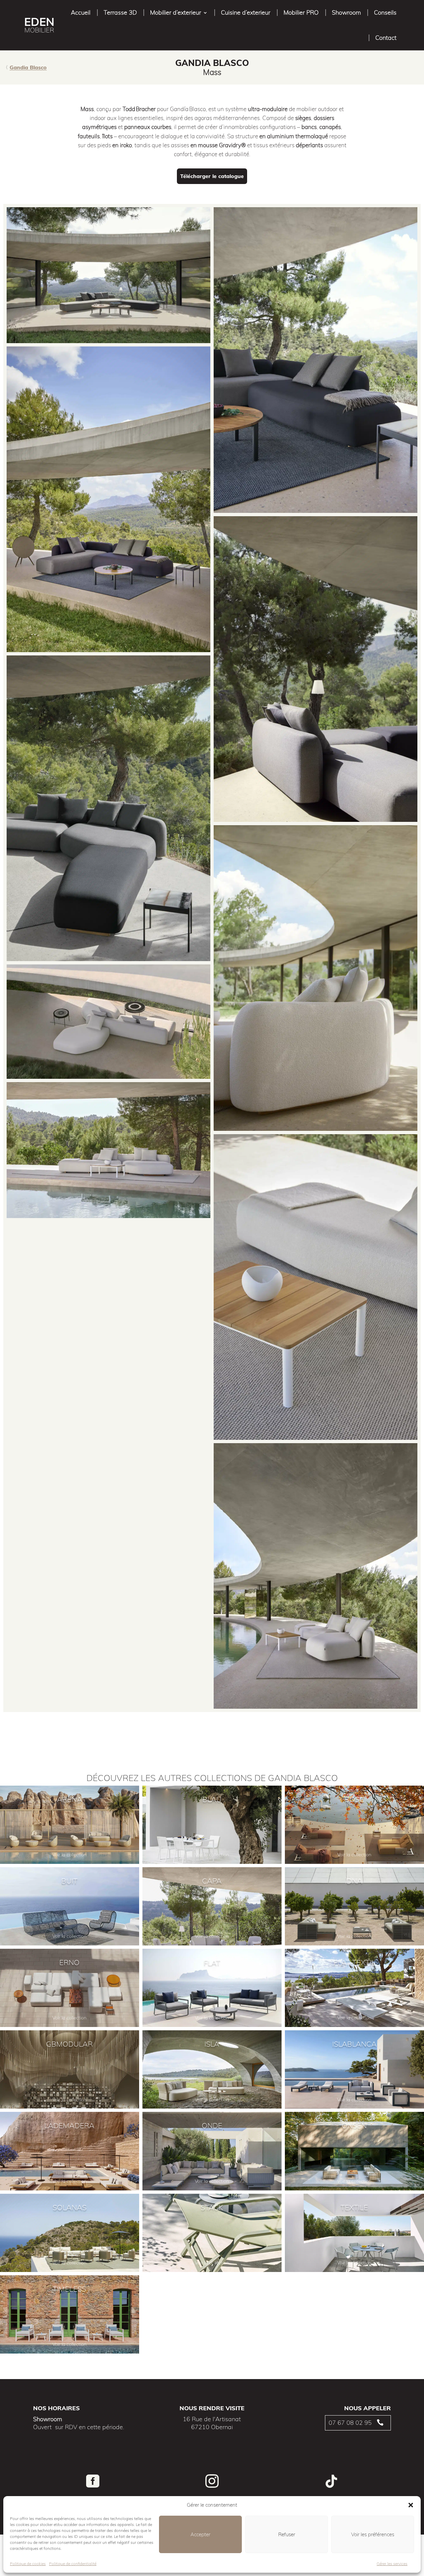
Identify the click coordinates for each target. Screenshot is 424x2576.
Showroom (346, 12)
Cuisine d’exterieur (246, 12)
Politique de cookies (28, 2564)
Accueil (81, 12)
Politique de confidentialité (73, 2564)
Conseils (385, 12)
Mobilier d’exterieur (176, 12)
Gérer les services (392, 2564)
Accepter (200, 2534)
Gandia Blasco (28, 67)
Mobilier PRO (301, 12)
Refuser (287, 2534)
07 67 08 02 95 (350, 2423)
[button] (411, 2505)
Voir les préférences (373, 2534)
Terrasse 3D (120, 12)
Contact (386, 38)
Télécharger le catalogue (212, 176)
